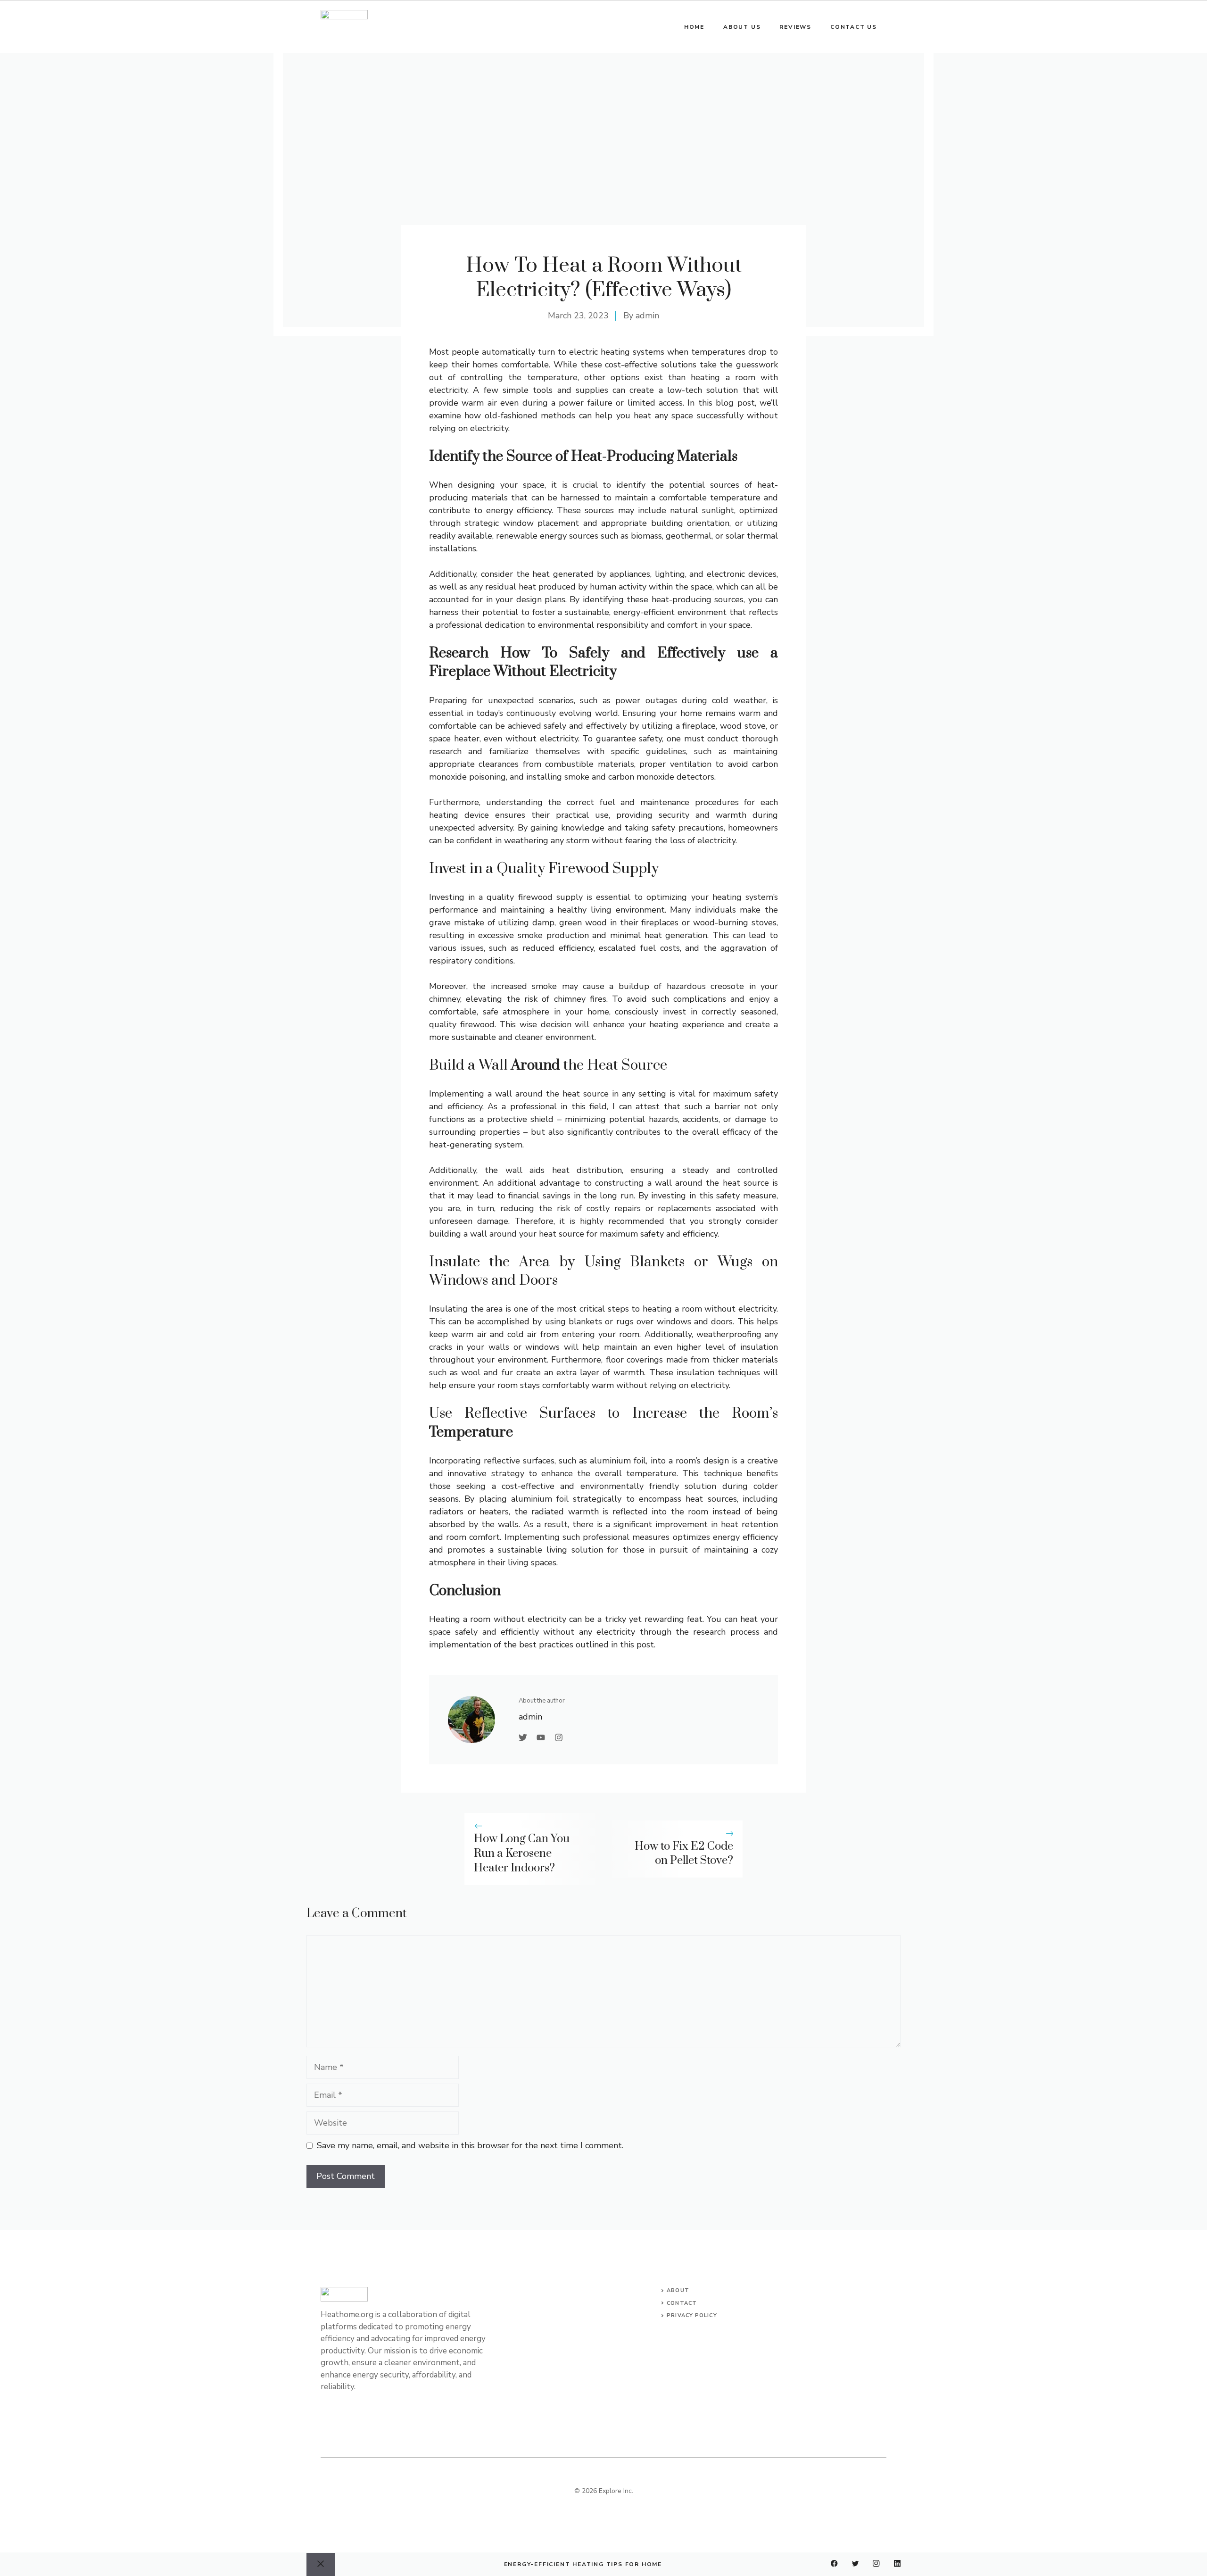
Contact (682, 2303)
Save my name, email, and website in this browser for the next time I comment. (470, 2145)
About (678, 2290)
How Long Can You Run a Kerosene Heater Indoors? (522, 1853)
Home (694, 27)
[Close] (321, 2564)
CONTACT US (854, 27)
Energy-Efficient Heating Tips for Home (583, 2564)
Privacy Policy (692, 2315)
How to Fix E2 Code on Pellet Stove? (684, 1854)
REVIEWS (795, 27)
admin (647, 316)
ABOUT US (742, 27)
